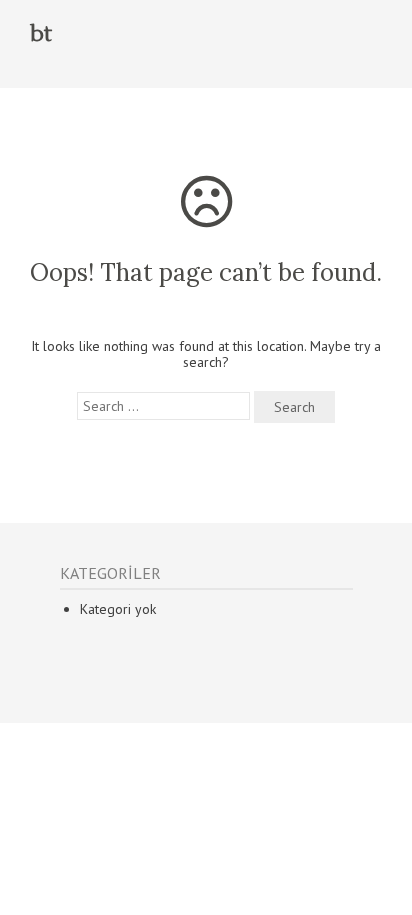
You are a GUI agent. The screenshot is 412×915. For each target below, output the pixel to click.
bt (41, 34)
